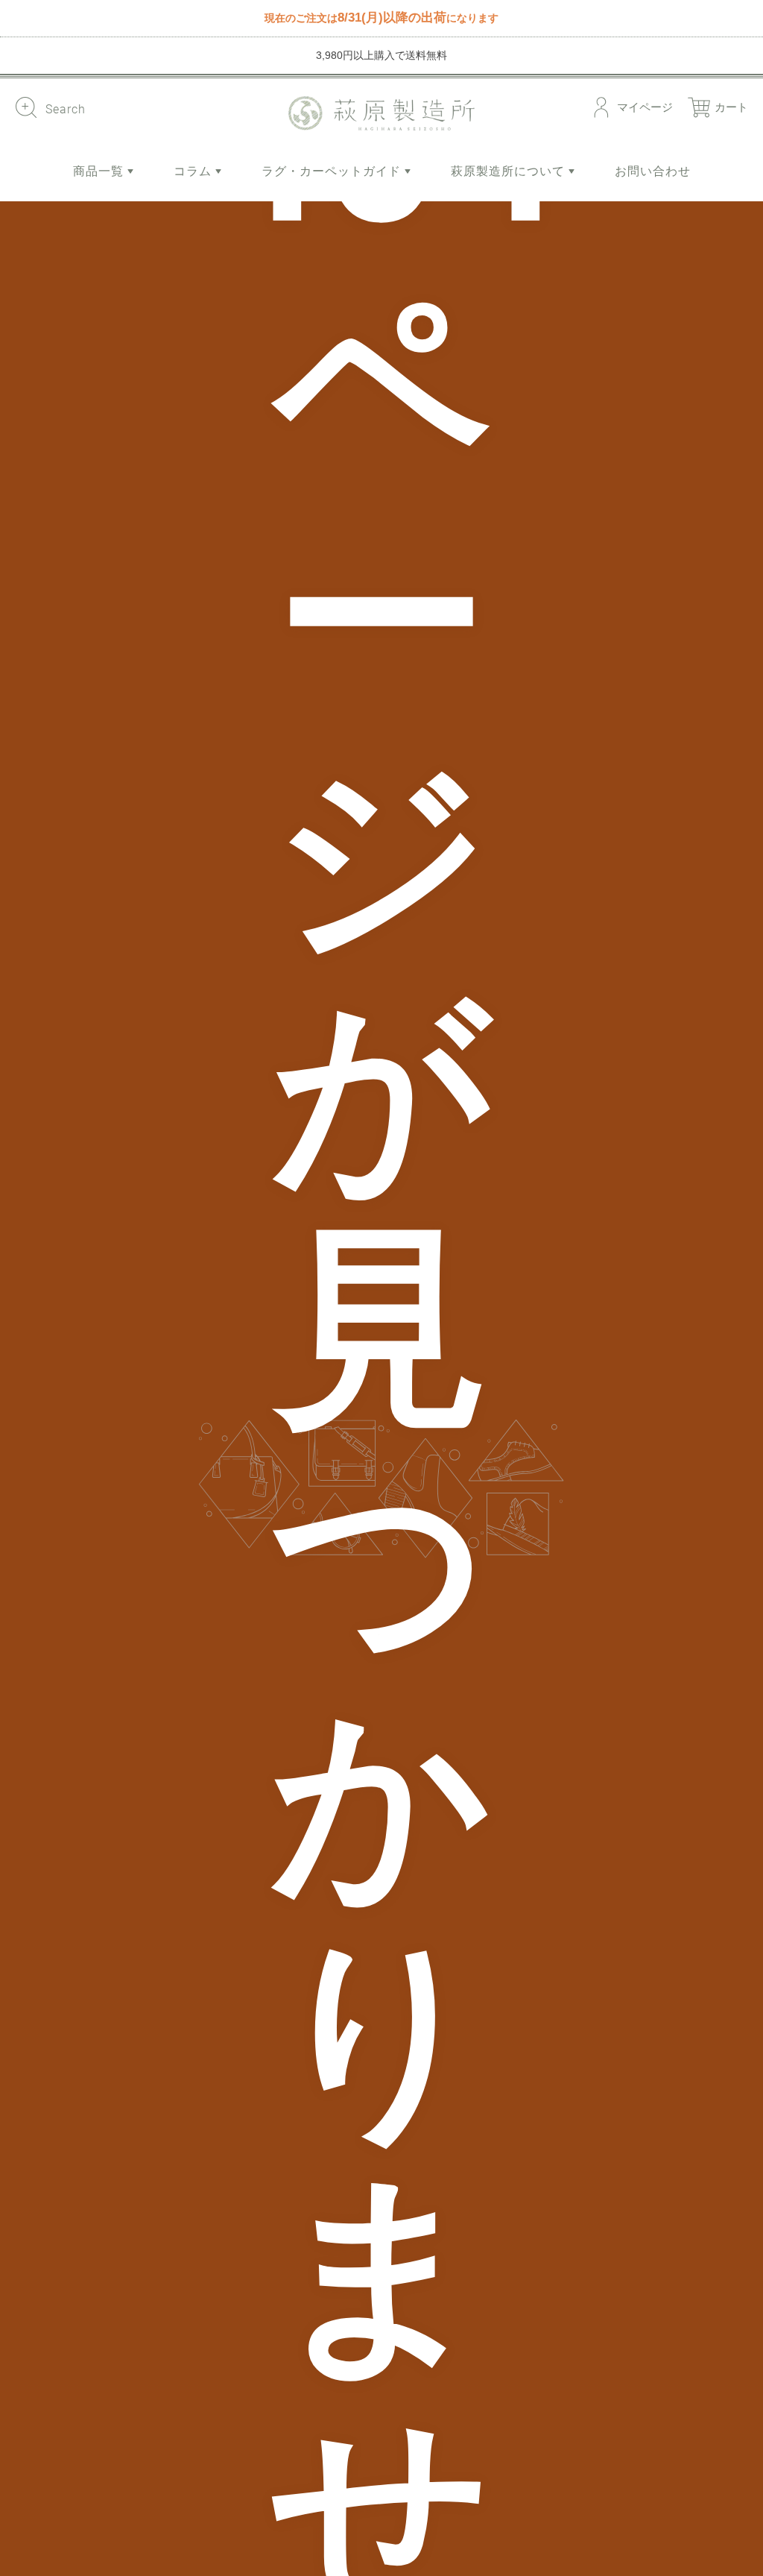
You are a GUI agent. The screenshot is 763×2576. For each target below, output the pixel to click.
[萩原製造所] (381, 113)
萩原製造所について (510, 171)
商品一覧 (100, 171)
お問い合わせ (653, 171)
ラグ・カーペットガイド (333, 171)
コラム (194, 171)
